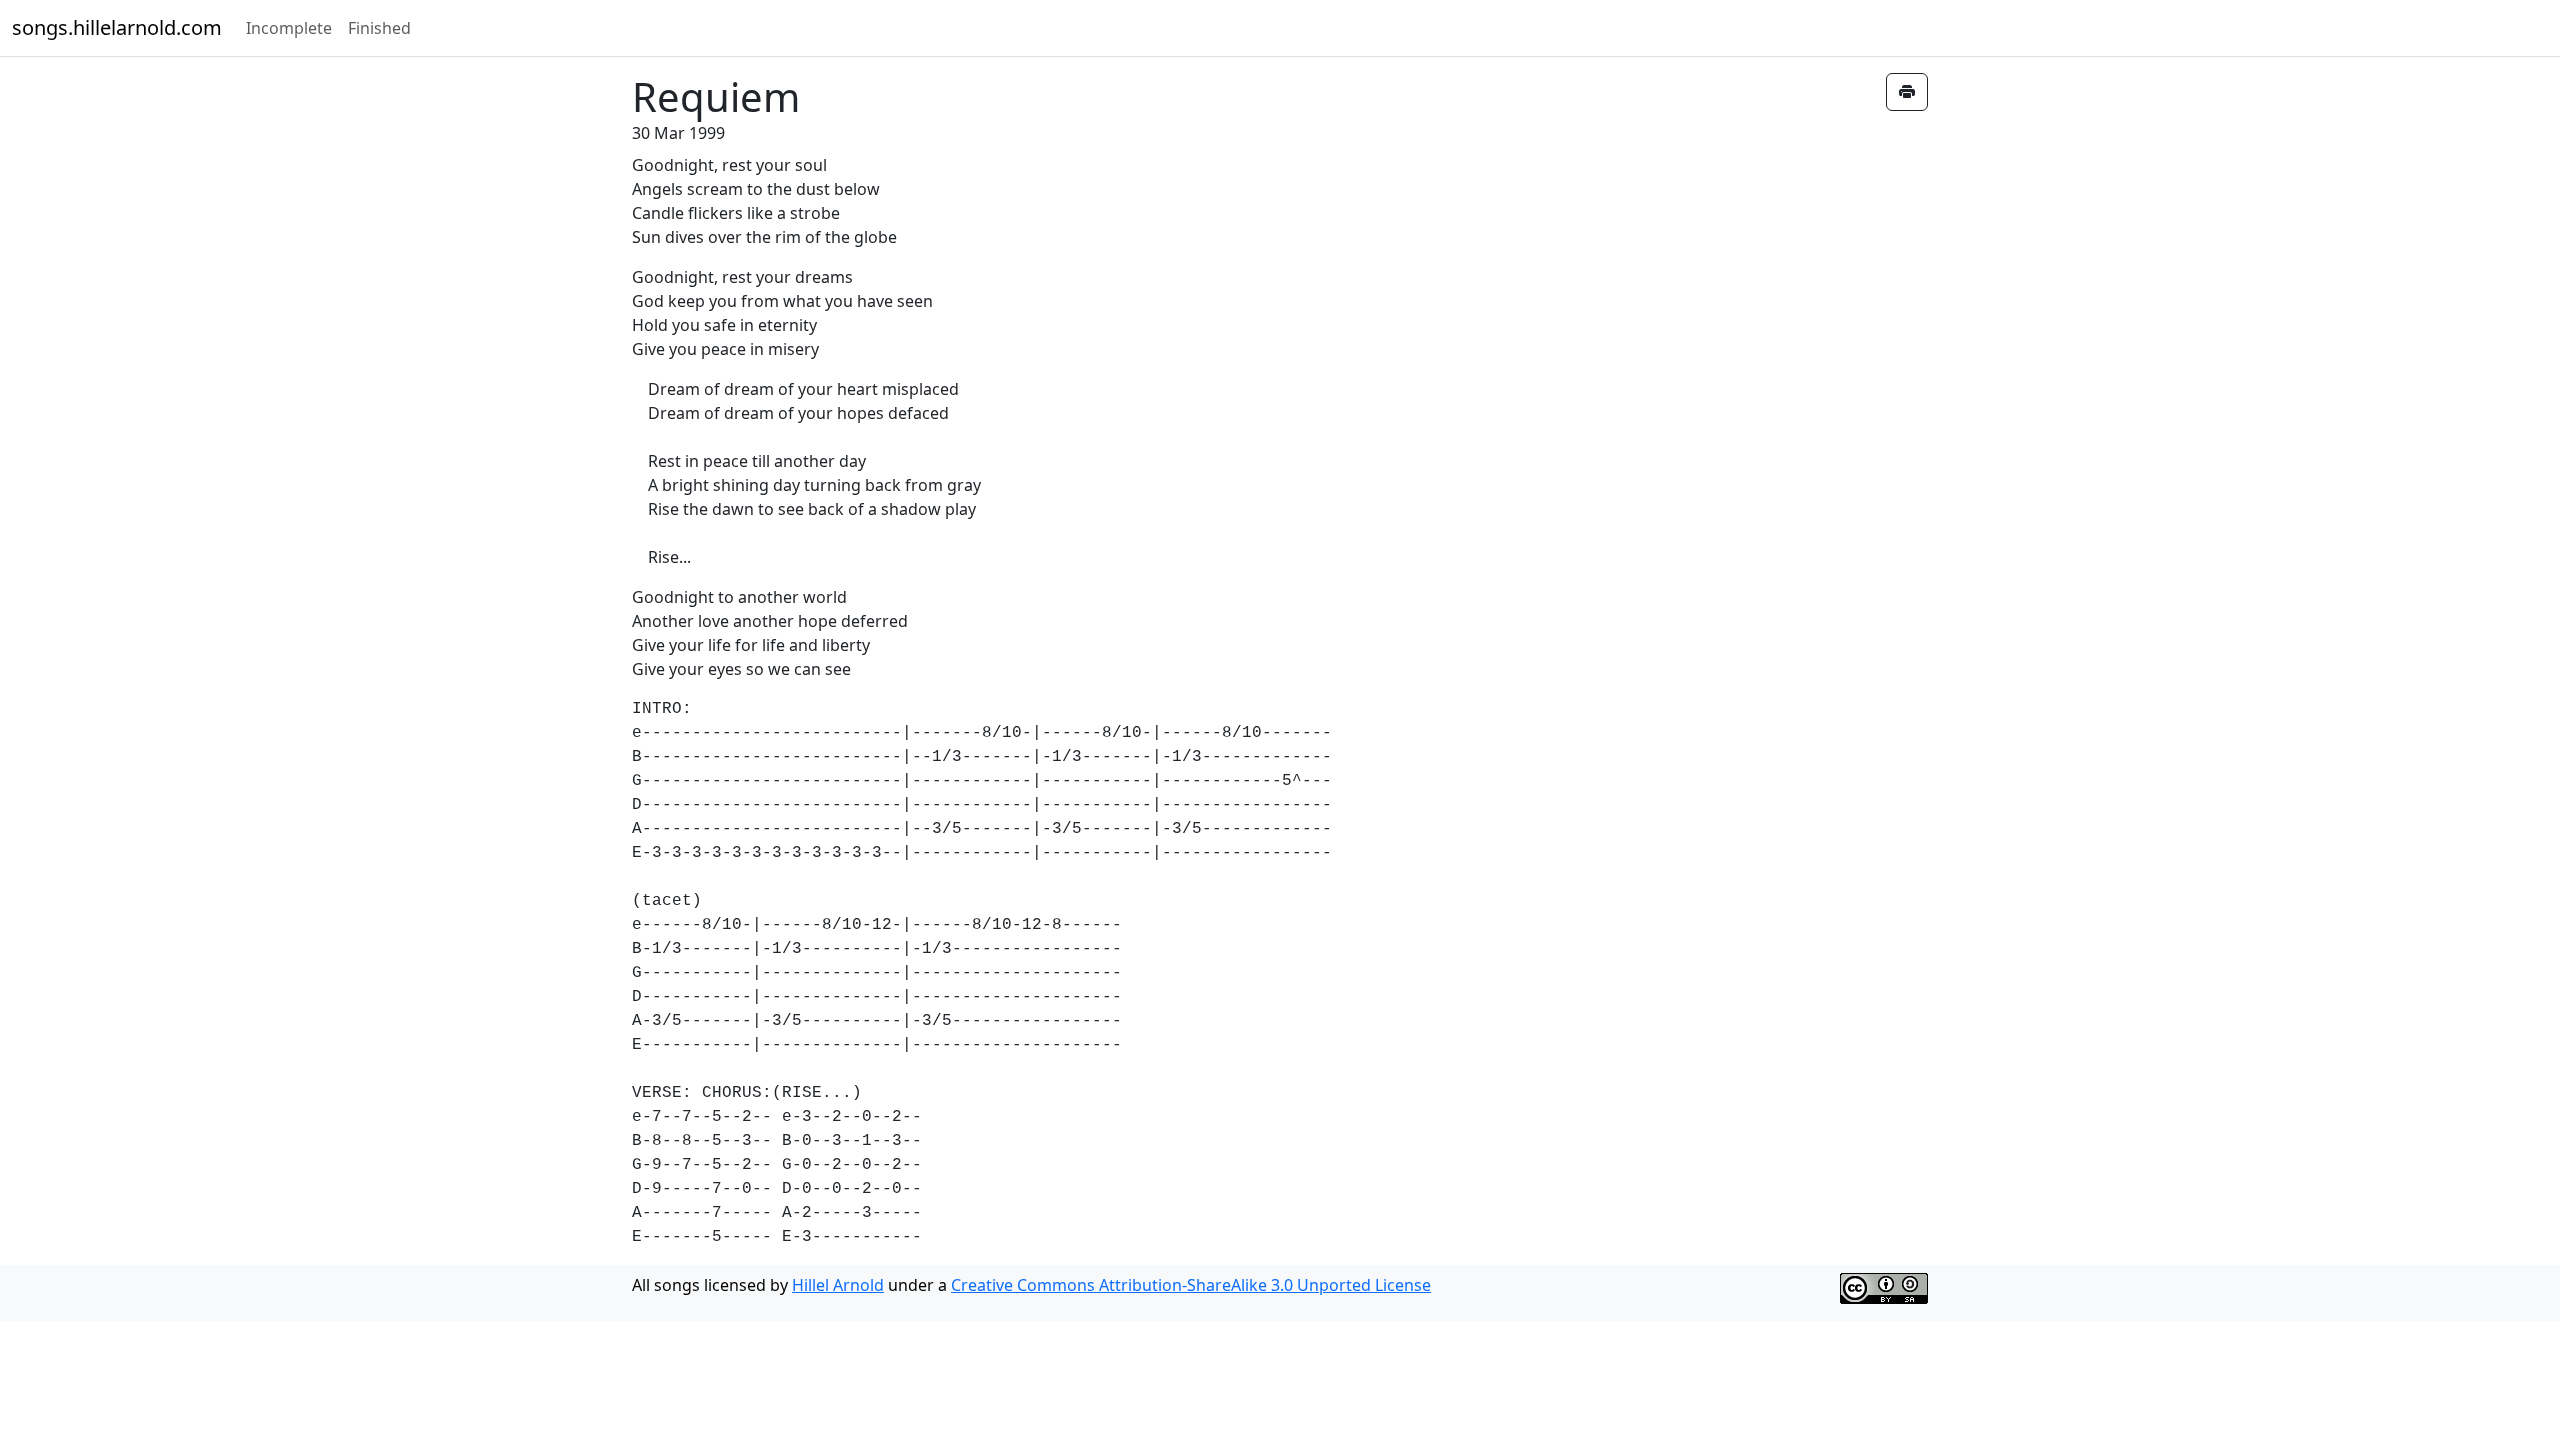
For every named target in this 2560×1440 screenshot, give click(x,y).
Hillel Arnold (838, 1285)
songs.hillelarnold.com (117, 27)
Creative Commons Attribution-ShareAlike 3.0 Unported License (1191, 1285)
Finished (379, 28)
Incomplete (289, 28)
